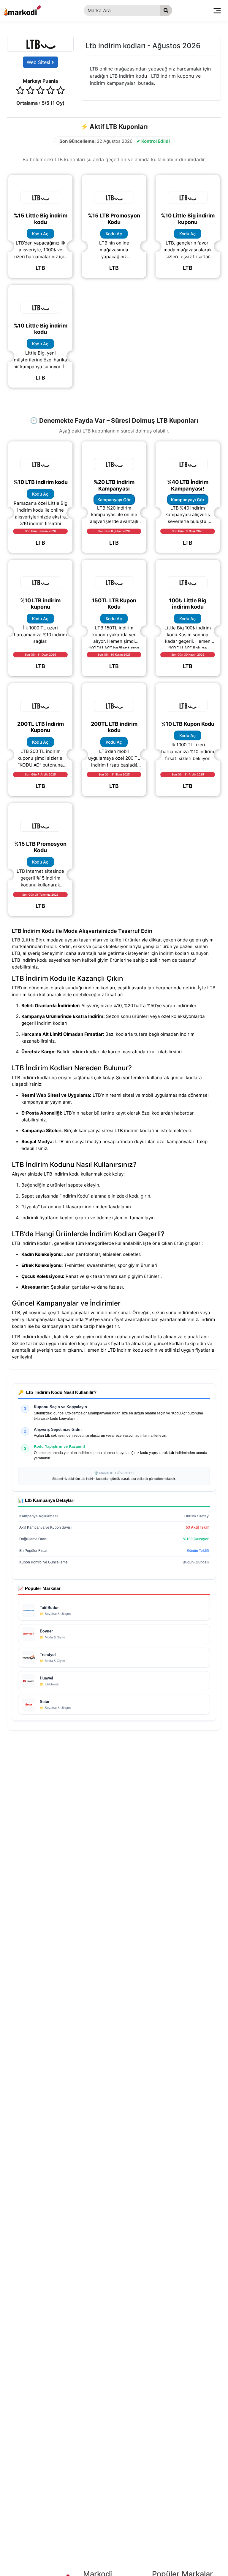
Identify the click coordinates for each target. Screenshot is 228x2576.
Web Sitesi (39, 62)
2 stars (30, 91)
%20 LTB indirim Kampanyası (114, 485)
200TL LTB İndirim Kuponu (41, 727)
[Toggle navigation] (217, 10)
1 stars (20, 91)
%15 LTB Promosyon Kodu (114, 219)
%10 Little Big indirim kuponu (188, 219)
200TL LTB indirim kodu (114, 727)
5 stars (61, 91)
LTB (40, 268)
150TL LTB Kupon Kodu (114, 604)
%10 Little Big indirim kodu (41, 329)
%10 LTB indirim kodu (41, 482)
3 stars (40, 91)
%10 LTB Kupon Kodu (188, 724)
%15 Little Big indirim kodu (41, 219)
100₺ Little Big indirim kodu (188, 604)
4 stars (50, 91)
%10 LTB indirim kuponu (40, 604)
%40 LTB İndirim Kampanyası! (188, 485)
